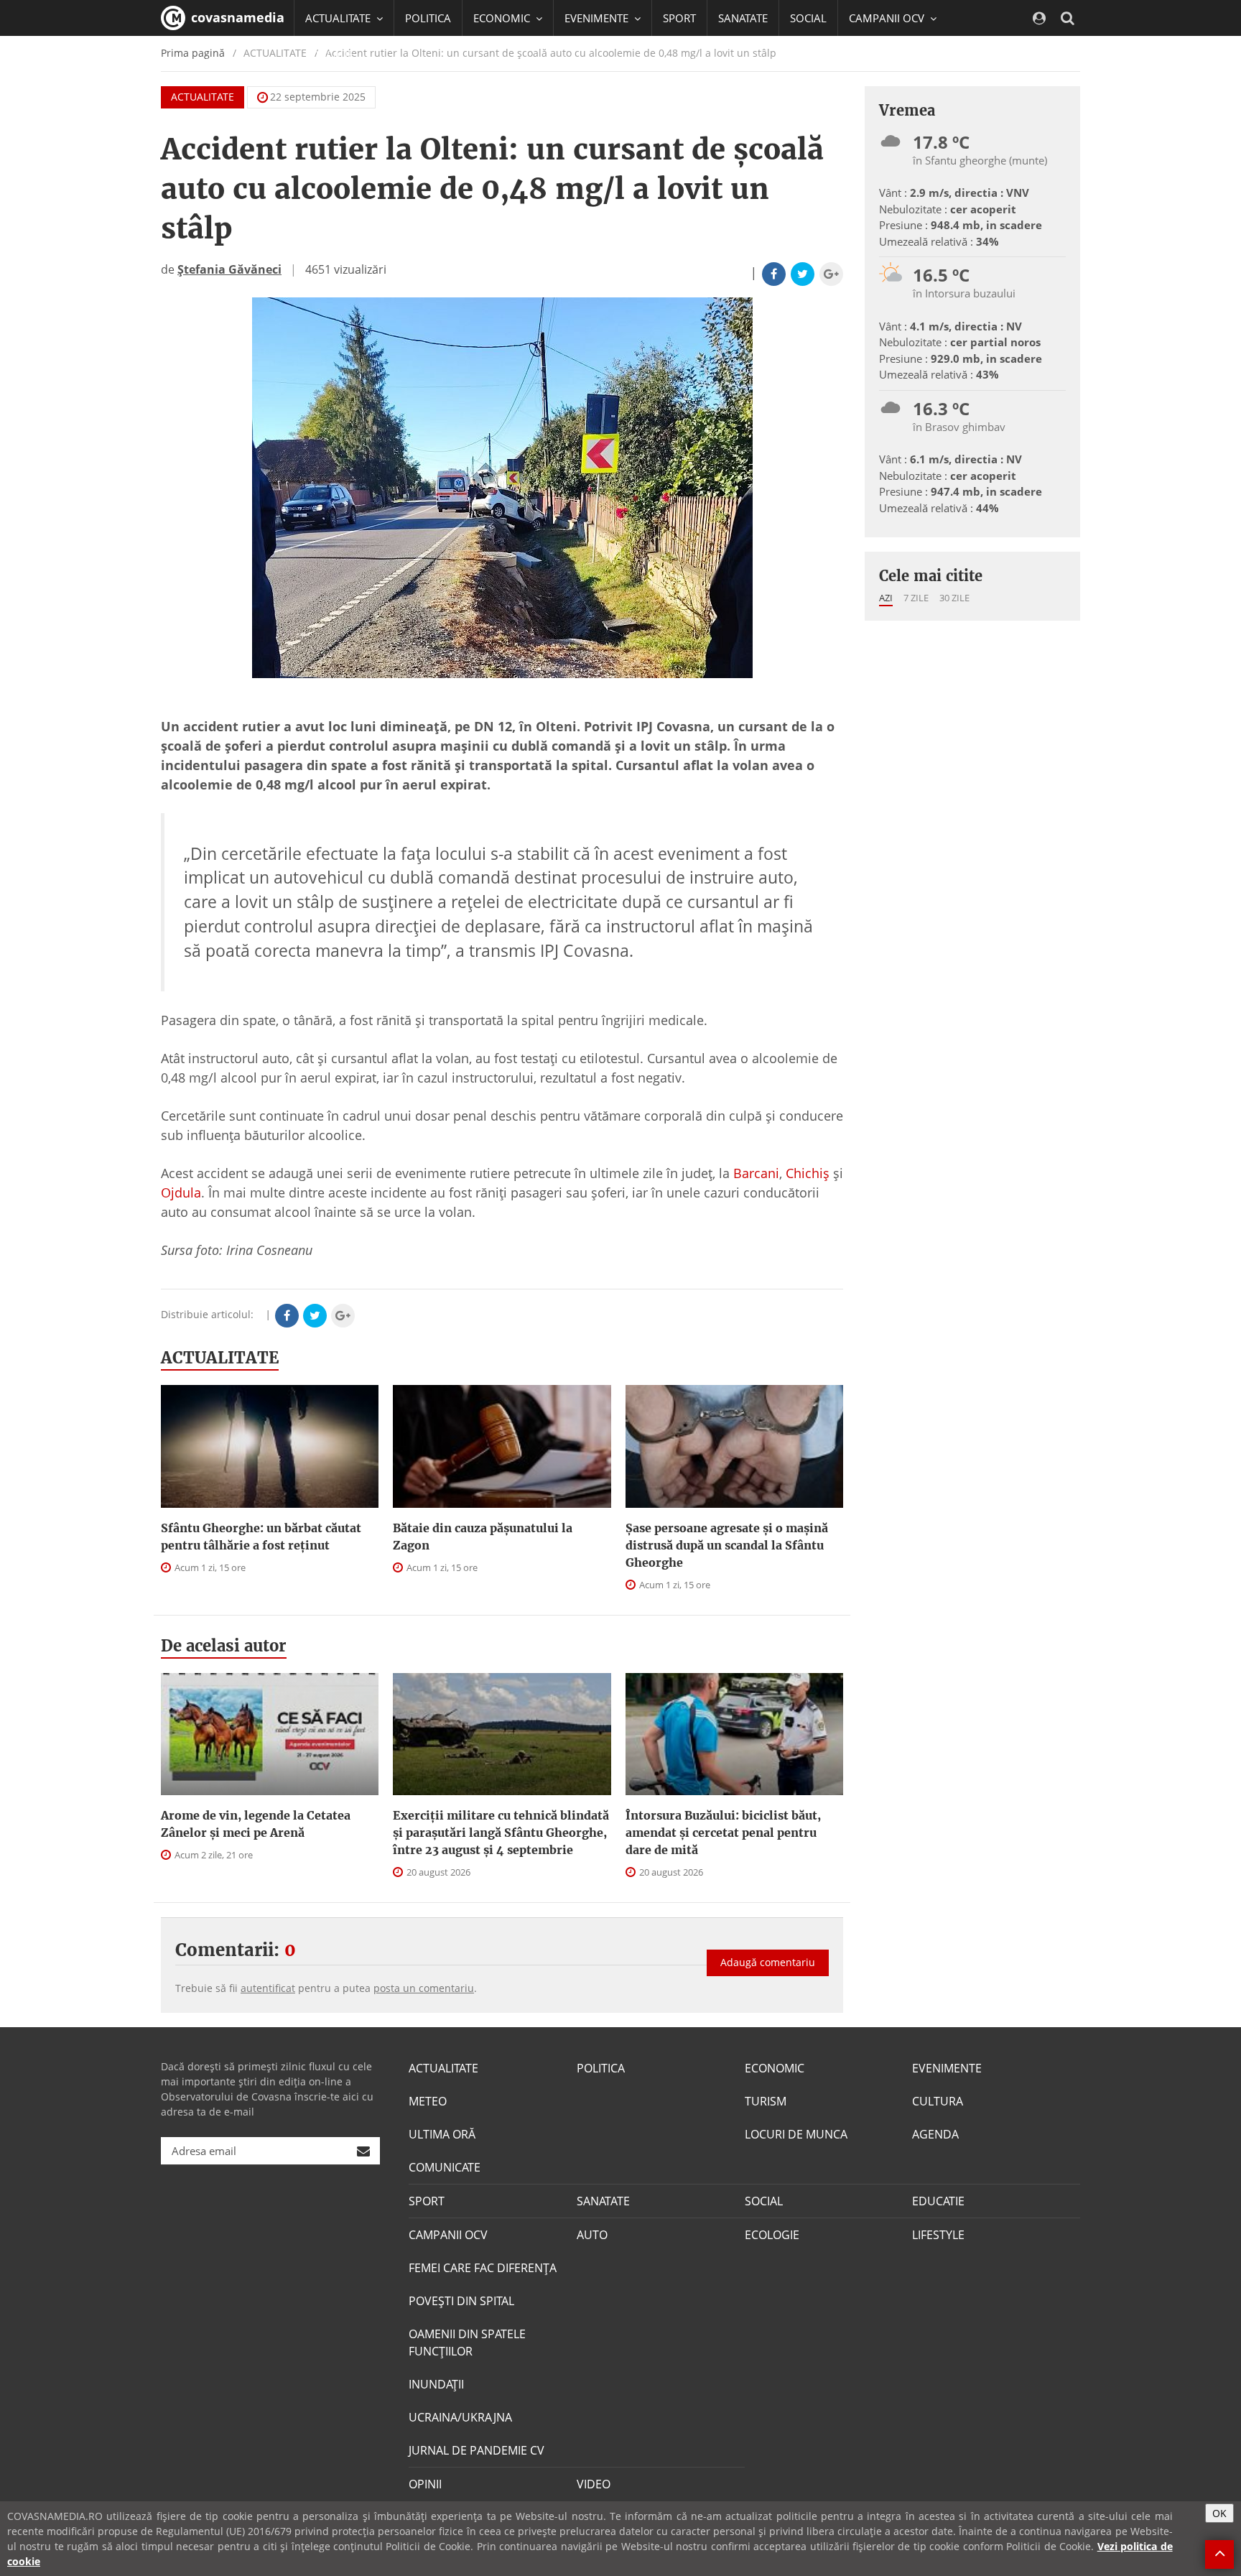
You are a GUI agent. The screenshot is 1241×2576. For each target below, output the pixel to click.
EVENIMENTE (947, 2068)
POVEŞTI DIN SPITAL (461, 2301)
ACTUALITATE (203, 97)
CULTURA (938, 2101)
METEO (428, 2101)
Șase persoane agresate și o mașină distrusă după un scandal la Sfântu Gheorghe (727, 1545)
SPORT (679, 18)
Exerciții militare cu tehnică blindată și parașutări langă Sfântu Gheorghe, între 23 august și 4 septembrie (501, 1833)
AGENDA (935, 2134)
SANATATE (743, 18)
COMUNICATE (445, 2167)
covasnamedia (236, 17)
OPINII (425, 2484)
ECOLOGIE (772, 2235)
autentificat (268, 1988)
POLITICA (428, 18)
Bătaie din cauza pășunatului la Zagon (483, 1537)
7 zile (916, 598)
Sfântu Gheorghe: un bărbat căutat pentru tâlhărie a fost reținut (261, 1537)
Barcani (756, 1173)
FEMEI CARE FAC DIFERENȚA (483, 2268)
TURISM (766, 2101)
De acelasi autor (224, 1646)
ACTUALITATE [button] (339, 18)
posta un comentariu (424, 1988)
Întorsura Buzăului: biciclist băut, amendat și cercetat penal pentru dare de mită (723, 1833)
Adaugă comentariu (768, 1962)
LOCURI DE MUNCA (796, 2134)
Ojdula (181, 1192)
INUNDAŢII (436, 2384)
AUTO (592, 2235)
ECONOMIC (775, 2068)
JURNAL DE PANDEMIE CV (477, 2450)
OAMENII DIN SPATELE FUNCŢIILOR (467, 2343)
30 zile (954, 598)
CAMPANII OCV (448, 2235)
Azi (886, 598)
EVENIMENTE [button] (598, 18)
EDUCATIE (329, 54)
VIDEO (594, 2484)
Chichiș (808, 1173)
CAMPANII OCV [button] (888, 18)
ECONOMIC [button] (503, 18)
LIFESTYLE (938, 2235)
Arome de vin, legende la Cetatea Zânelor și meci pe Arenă (256, 1824)
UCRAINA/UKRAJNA (460, 2417)
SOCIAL (808, 18)
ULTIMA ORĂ (442, 2134)
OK (1219, 2513)
